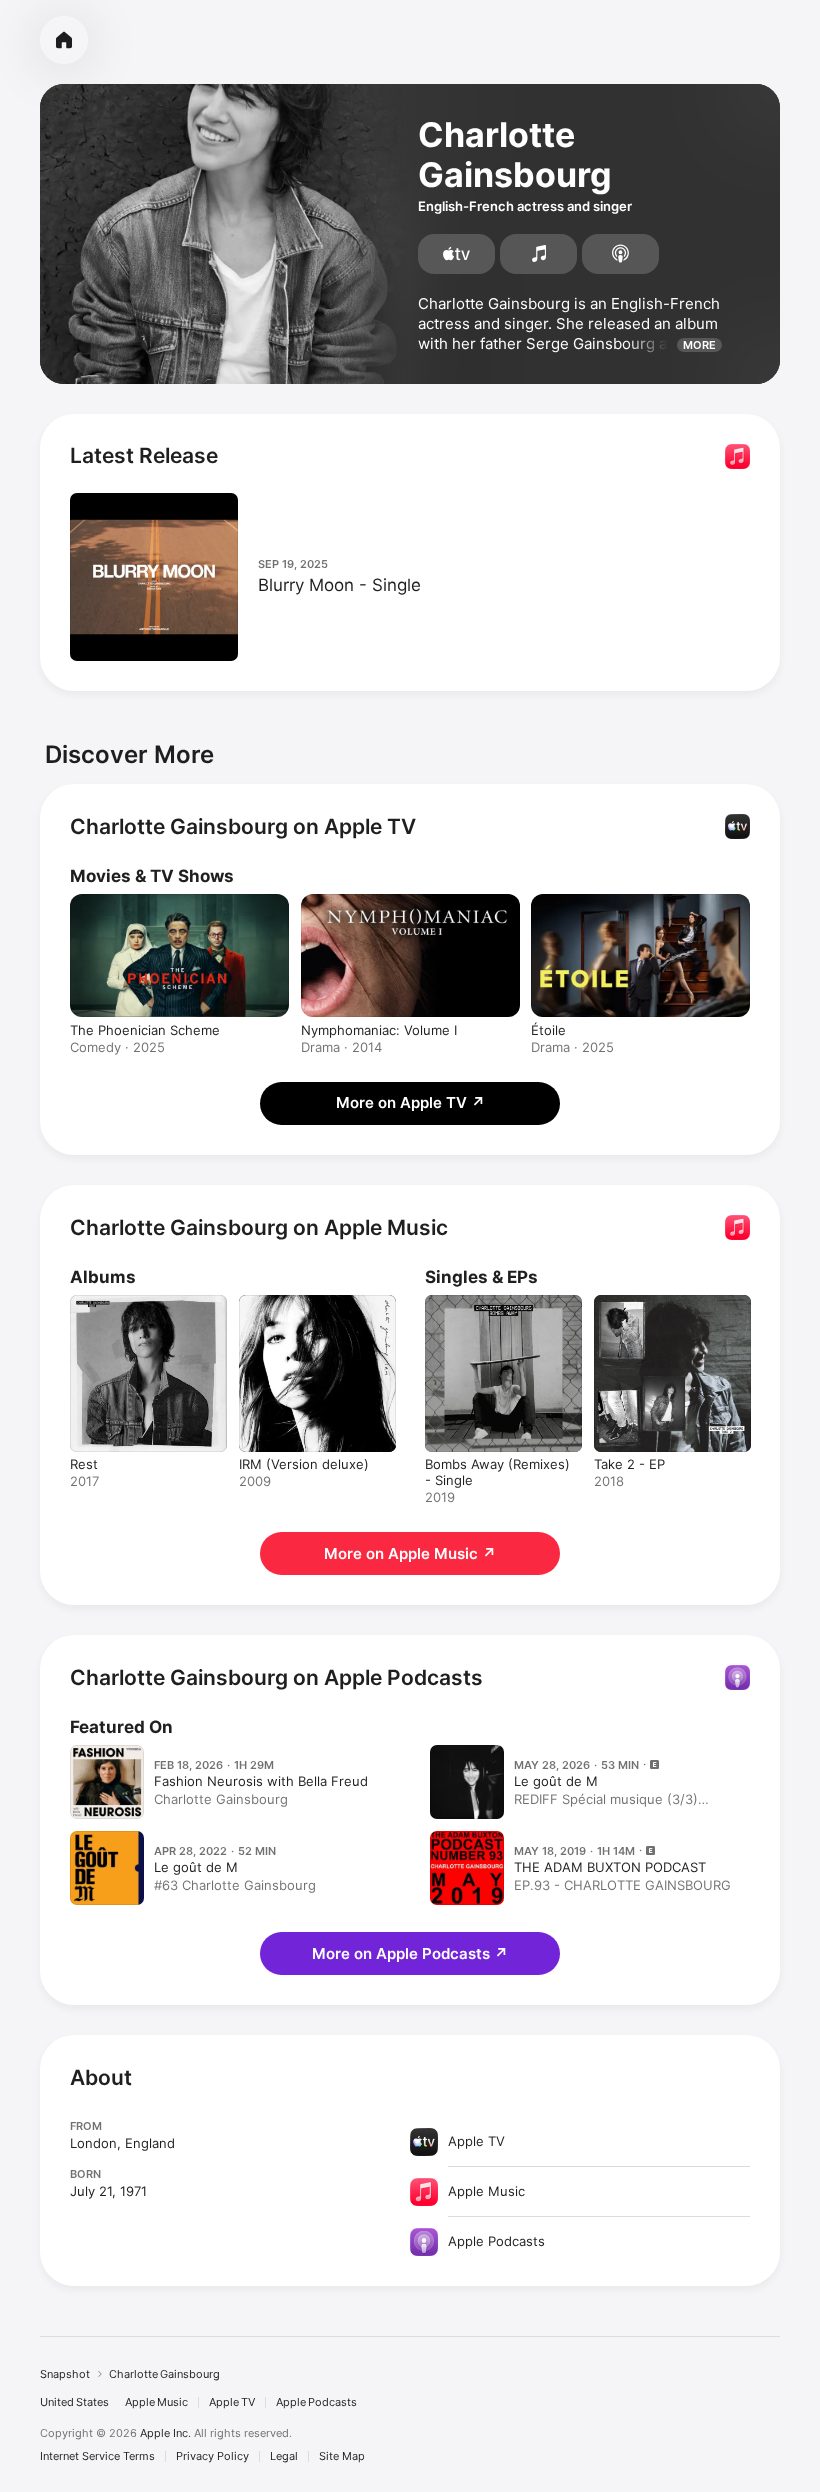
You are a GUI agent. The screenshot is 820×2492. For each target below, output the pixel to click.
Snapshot (65, 2374)
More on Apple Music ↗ (410, 1553)
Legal (284, 2456)
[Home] (64, 40)
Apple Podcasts (316, 2402)
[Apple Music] (538, 254)
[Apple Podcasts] (620, 254)
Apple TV (232, 2402)
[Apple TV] (456, 254)
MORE (699, 345)
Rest (84, 1464)
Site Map (342, 2456)
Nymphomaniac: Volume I (379, 1030)
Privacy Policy (212, 2456)
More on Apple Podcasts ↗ (410, 1953)
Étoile (548, 1030)
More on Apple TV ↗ (410, 1102)
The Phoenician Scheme (145, 1030)
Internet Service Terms (97, 2456)
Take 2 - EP (629, 1464)
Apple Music (156, 2402)
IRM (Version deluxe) (304, 1464)
